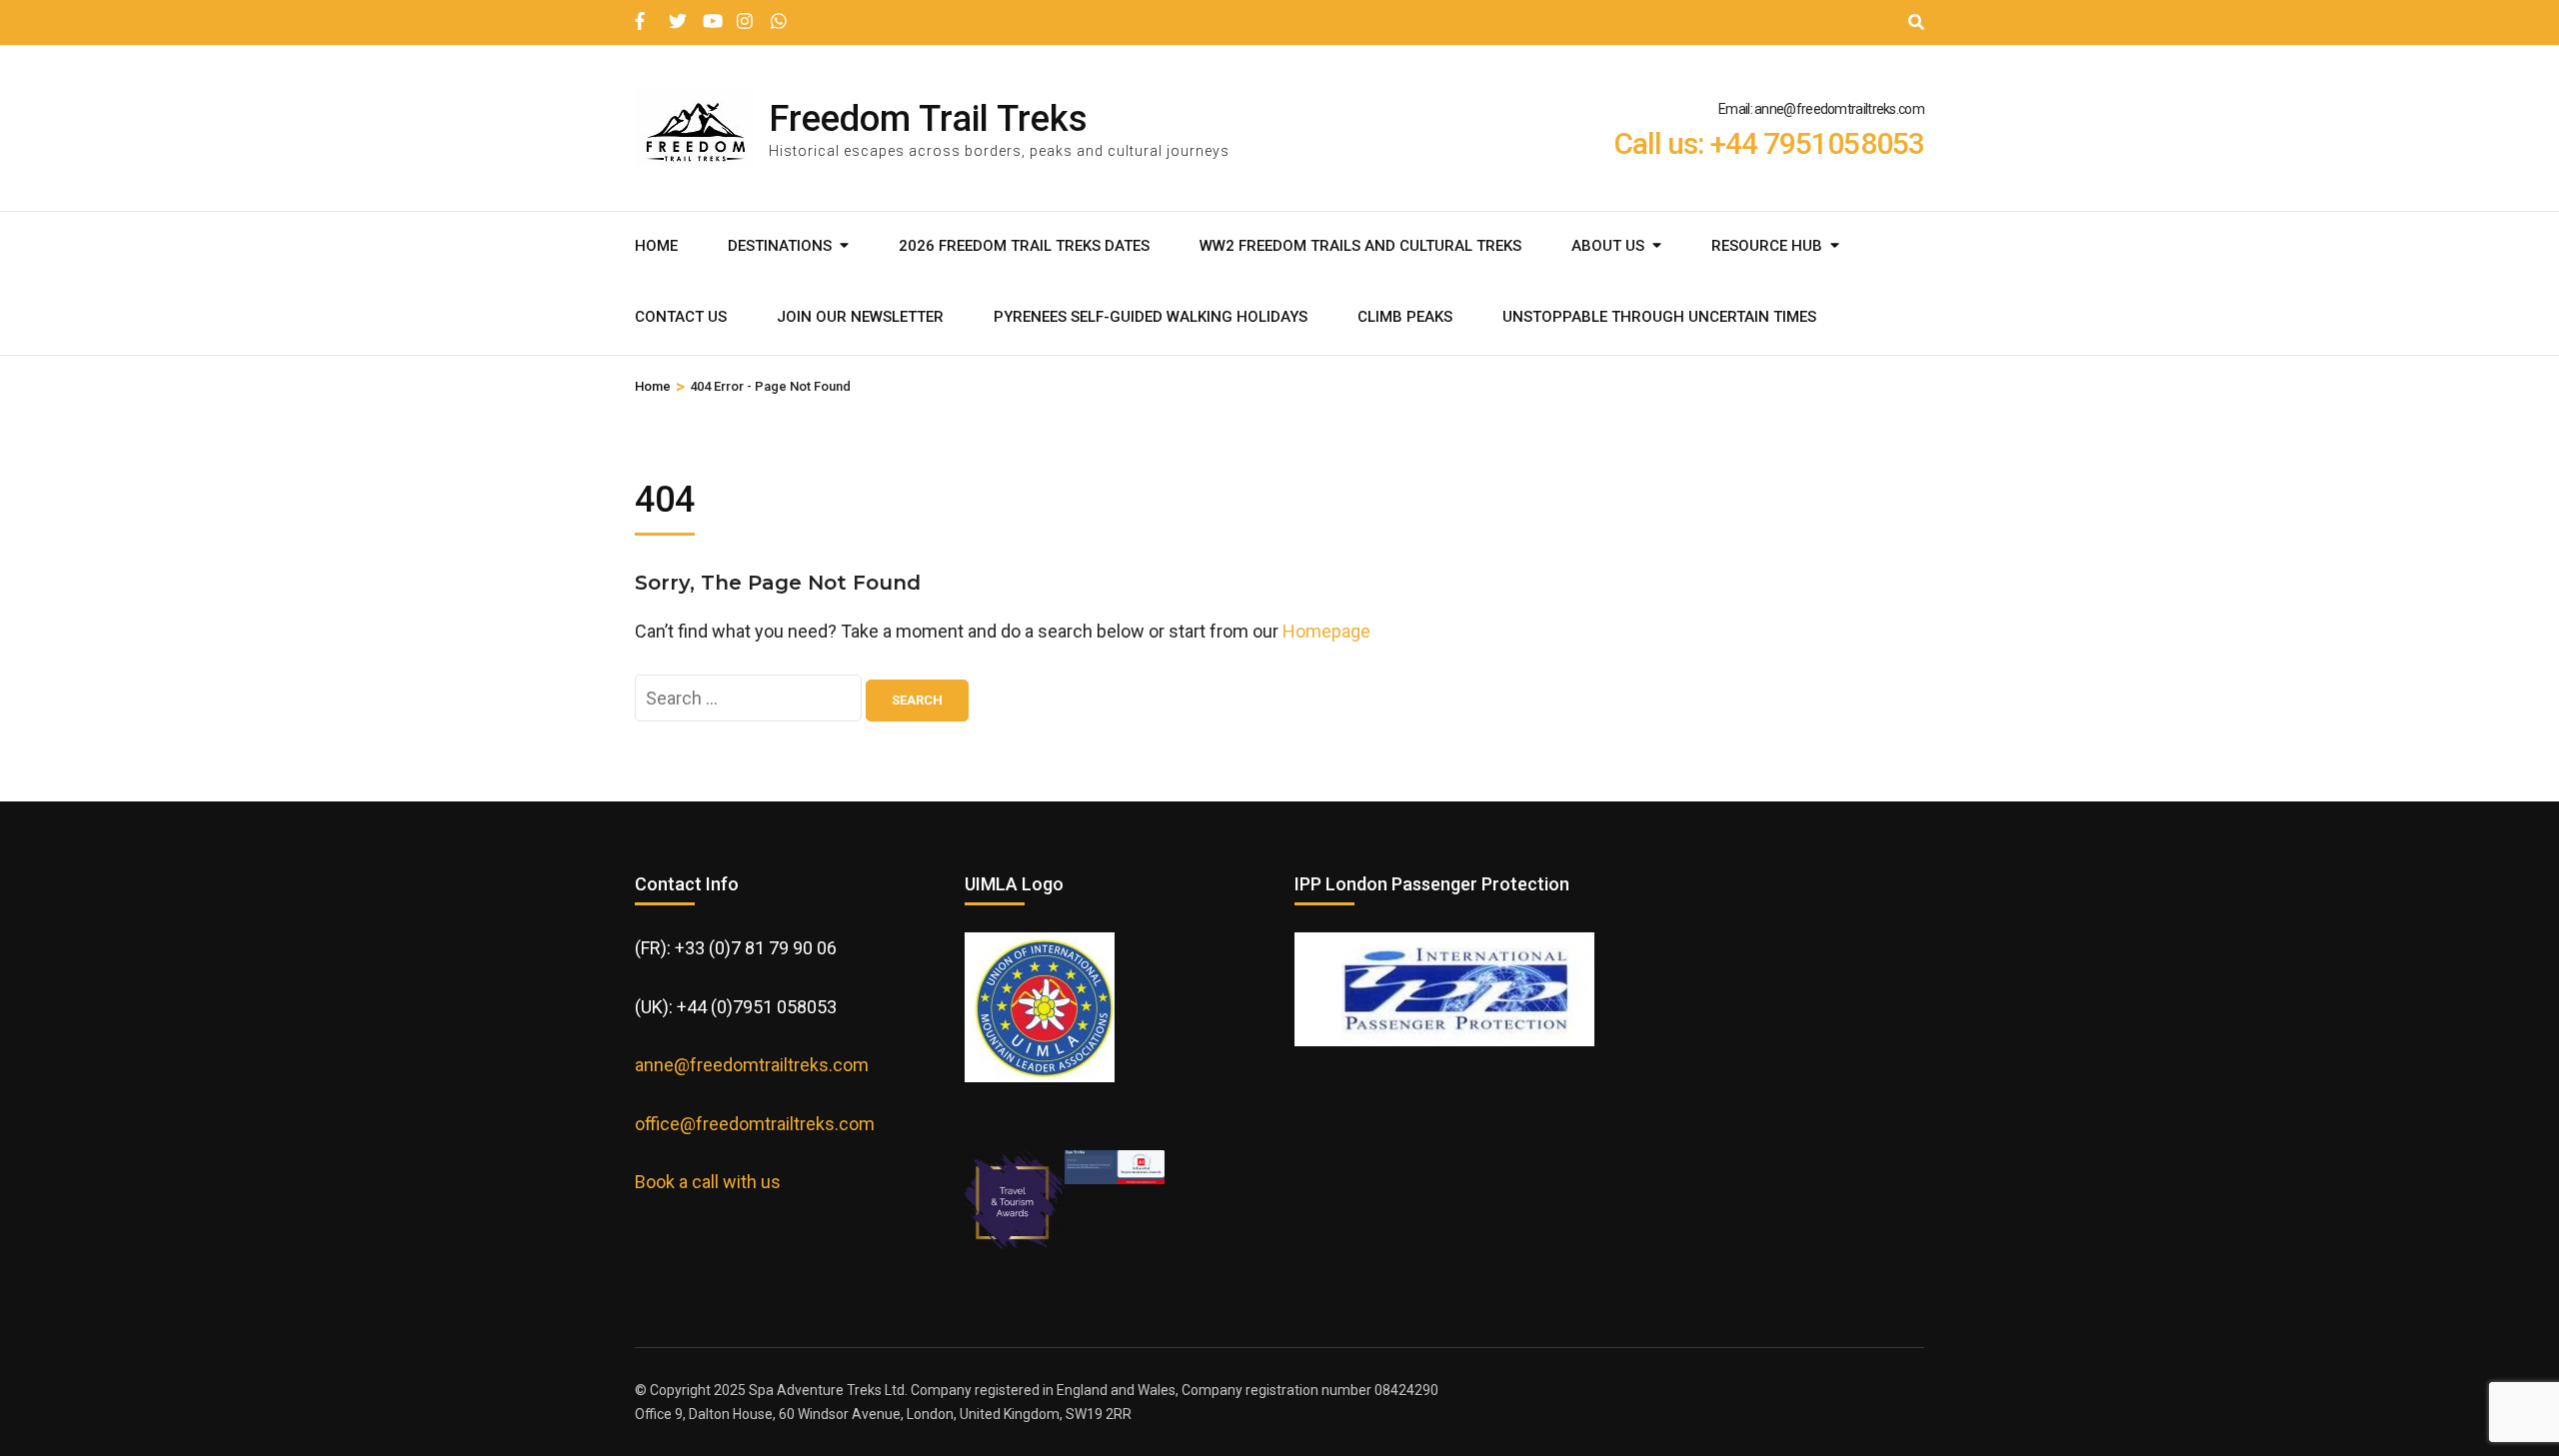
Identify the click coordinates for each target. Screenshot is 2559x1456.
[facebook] (642, 13)
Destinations (780, 246)
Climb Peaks (1405, 317)
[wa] (778, 13)
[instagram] (744, 13)
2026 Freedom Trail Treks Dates (1024, 246)
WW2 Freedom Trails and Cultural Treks (1360, 246)
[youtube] (710, 13)
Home (656, 246)
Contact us (681, 317)
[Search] (1916, 22)
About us (1608, 246)
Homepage (1326, 631)
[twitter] (676, 13)
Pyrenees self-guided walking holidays (1151, 317)
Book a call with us (708, 1182)
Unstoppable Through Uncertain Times (1659, 317)
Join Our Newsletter (860, 317)
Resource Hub (1767, 246)
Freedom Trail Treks (928, 119)
